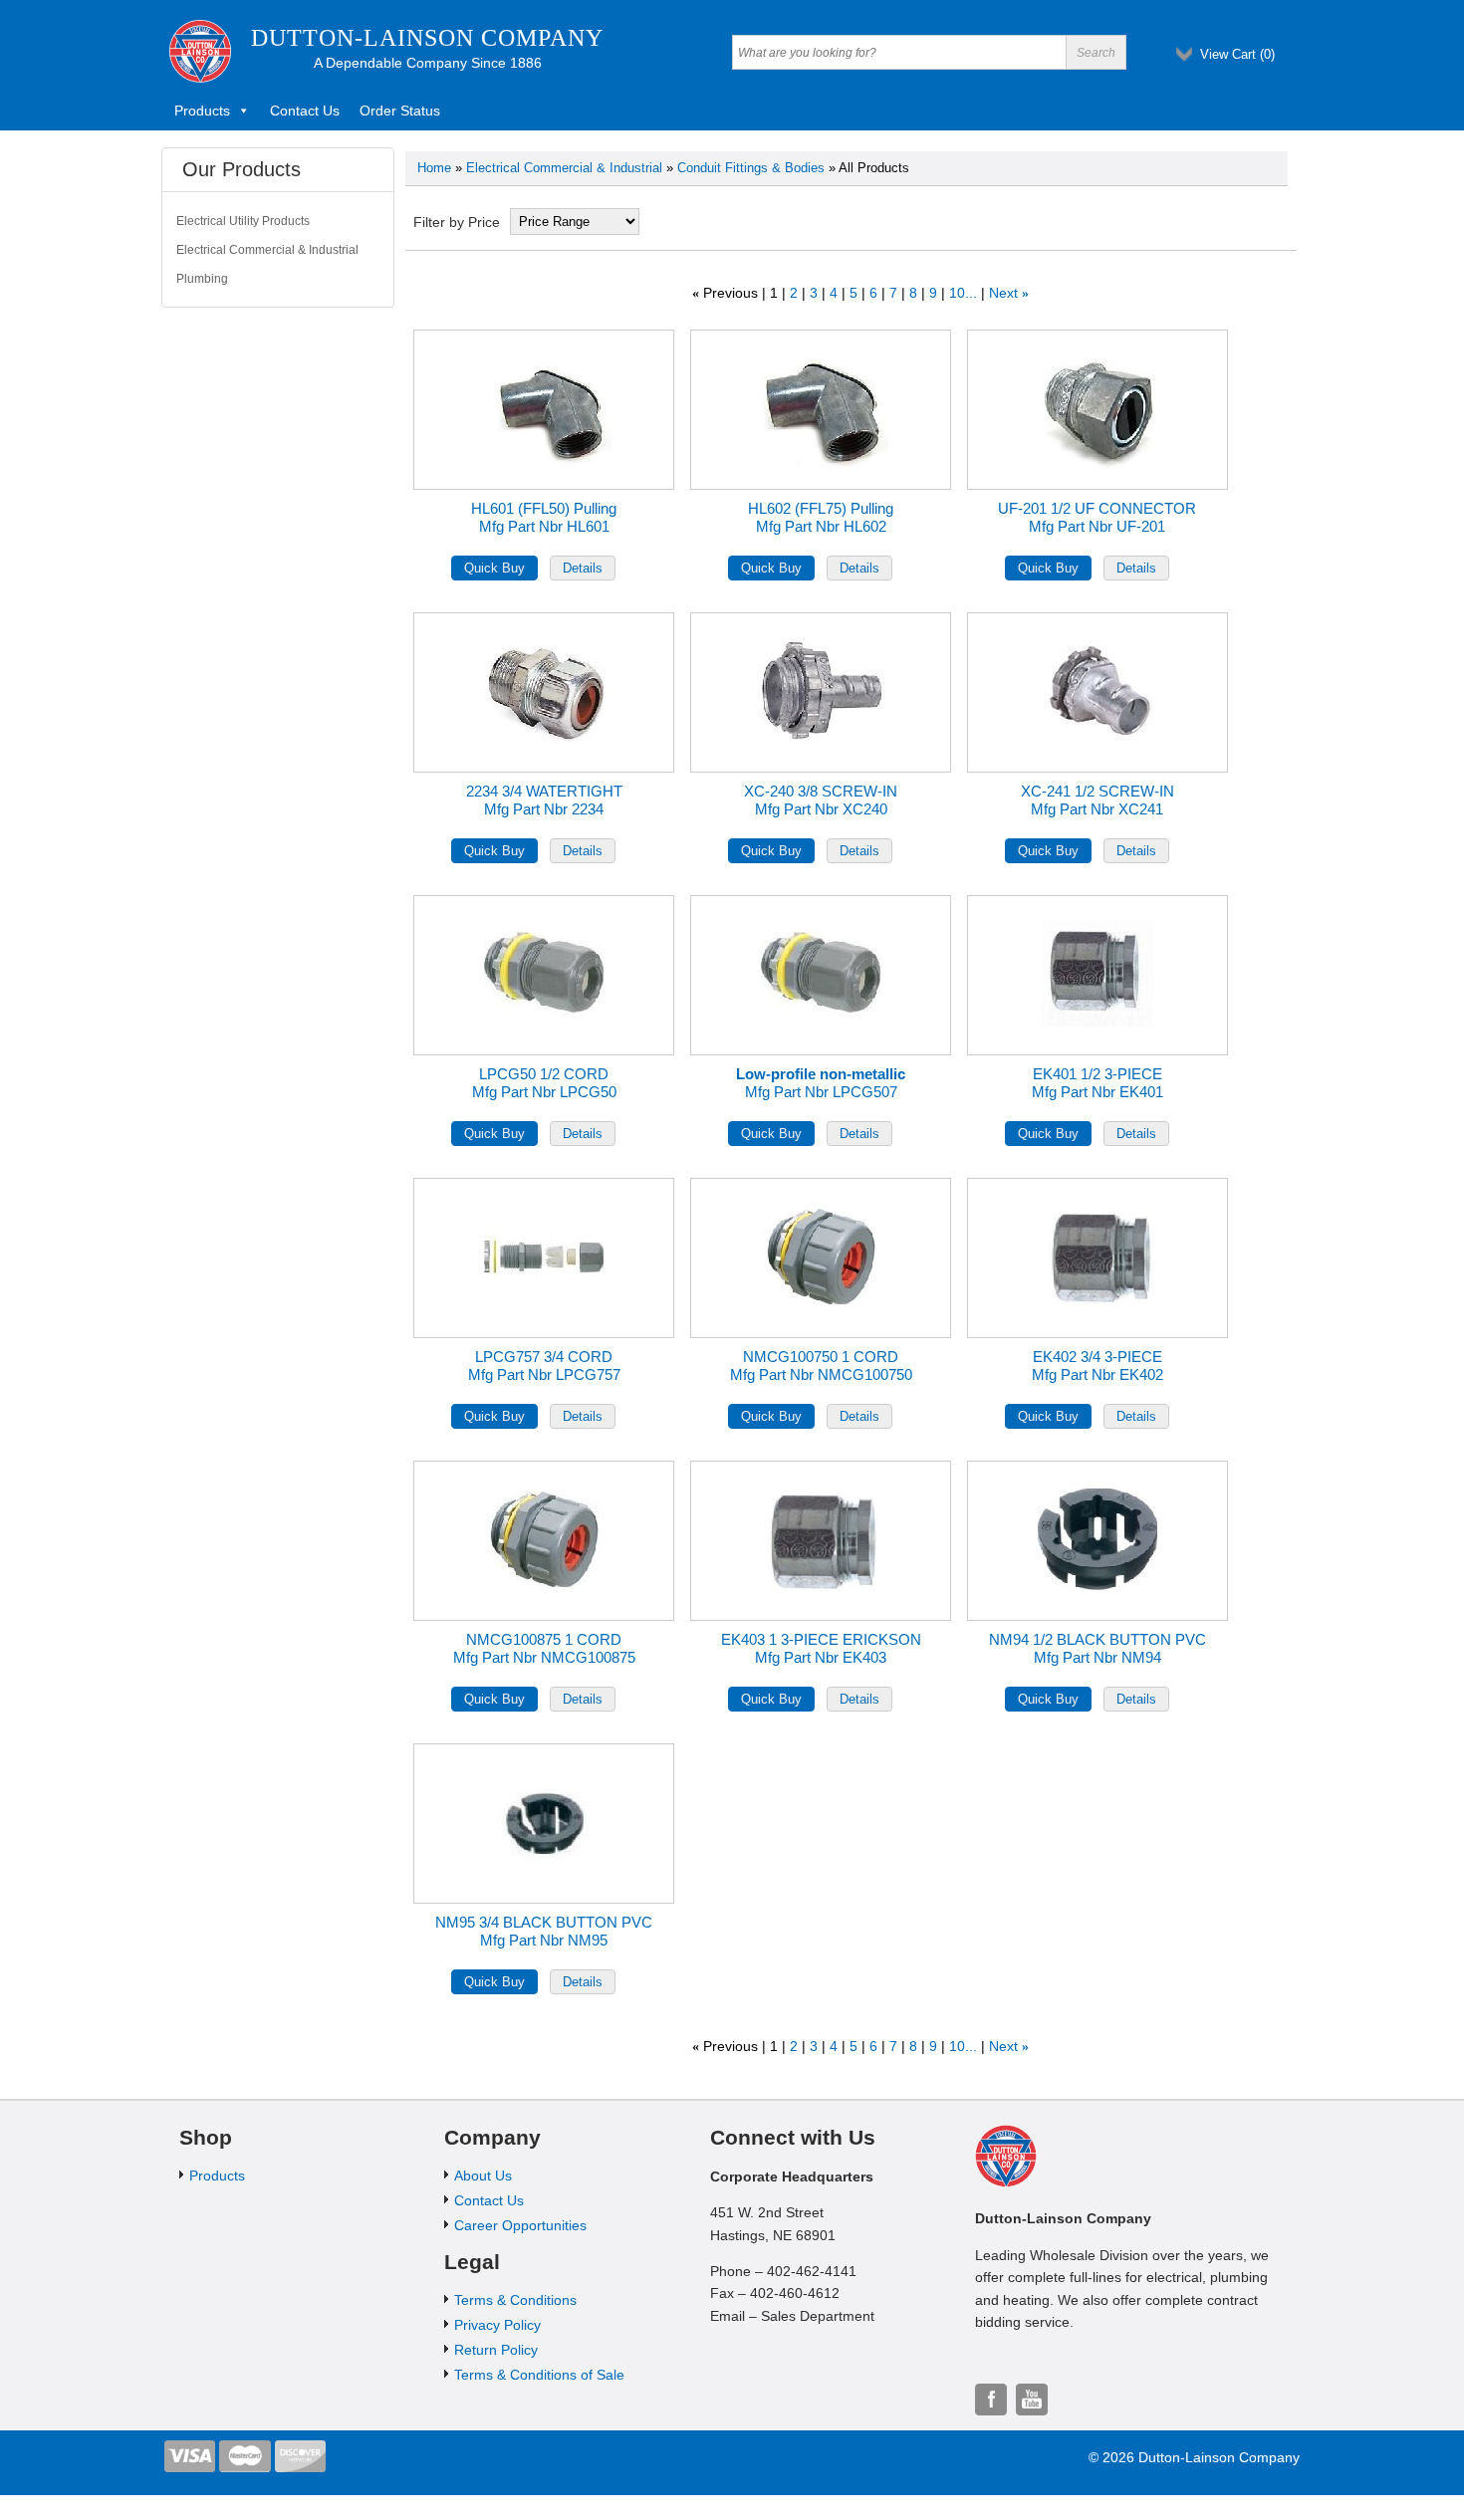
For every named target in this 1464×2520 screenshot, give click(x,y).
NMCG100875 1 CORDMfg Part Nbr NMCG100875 (544, 1648)
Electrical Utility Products (243, 221)
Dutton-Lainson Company (427, 38)
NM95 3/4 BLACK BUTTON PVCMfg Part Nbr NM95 (544, 1931)
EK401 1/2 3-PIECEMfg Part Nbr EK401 (1098, 1083)
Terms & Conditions (515, 2300)
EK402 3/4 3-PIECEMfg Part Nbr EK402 (1098, 1366)
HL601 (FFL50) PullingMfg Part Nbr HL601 (544, 517)
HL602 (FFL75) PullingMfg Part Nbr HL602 (821, 517)
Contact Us (305, 111)
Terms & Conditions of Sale (539, 2375)
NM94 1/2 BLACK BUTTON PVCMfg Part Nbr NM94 (1098, 1648)
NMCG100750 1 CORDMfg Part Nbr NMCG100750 (821, 1366)
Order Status (400, 111)
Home (434, 168)
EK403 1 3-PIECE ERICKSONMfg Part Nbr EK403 (821, 1648)
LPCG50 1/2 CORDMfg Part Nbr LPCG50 (544, 1083)
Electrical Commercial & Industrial (564, 168)
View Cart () (1237, 54)
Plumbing (202, 279)
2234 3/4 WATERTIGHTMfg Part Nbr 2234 (544, 800)
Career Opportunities (520, 2225)
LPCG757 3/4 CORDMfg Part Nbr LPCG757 (544, 1366)
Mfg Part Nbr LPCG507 (821, 1083)
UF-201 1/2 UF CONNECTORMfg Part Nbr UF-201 (1097, 517)
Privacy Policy (497, 2325)
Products (202, 111)
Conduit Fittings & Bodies (751, 168)
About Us (483, 2176)
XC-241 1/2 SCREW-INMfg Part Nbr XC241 (1098, 800)
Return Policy (496, 2350)
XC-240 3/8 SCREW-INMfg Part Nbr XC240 (821, 800)
